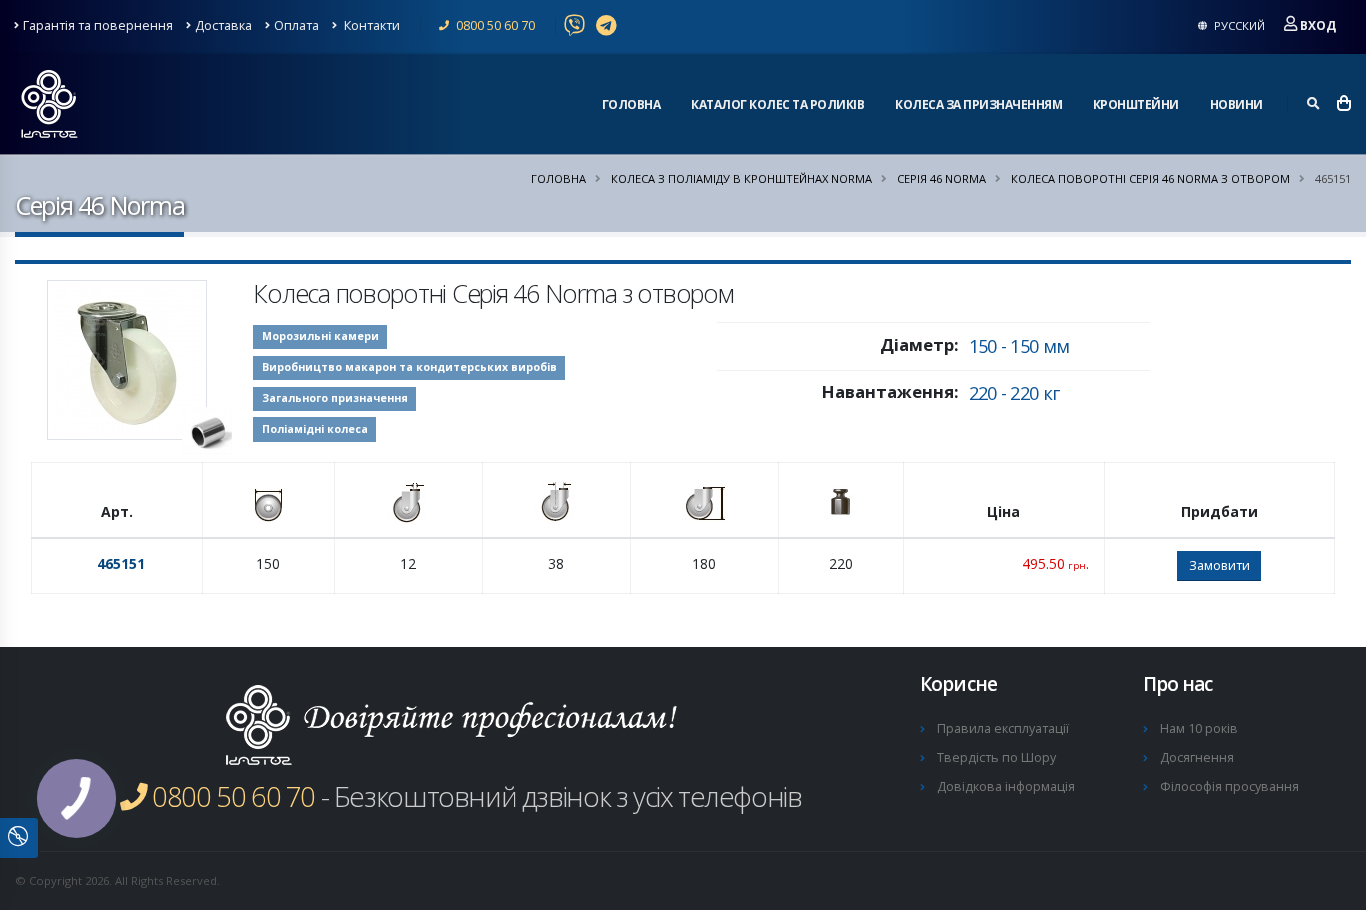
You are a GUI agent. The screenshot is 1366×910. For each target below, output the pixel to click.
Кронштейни (1136, 104)
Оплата (296, 25)
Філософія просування (1229, 786)
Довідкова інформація (1006, 786)
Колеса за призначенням (978, 104)
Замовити (1219, 565)
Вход (1318, 25)
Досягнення (1197, 757)
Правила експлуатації (1003, 728)
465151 (121, 563)
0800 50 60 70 (494, 25)
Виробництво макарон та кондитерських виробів (409, 367)
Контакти (370, 25)
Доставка (223, 25)
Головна (631, 104)
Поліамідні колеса (315, 429)
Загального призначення (335, 398)
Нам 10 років (1199, 728)
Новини (1236, 104)
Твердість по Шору (996, 757)
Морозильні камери (320, 336)
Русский (1238, 25)
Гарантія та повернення (98, 25)
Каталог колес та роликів (777, 104)
